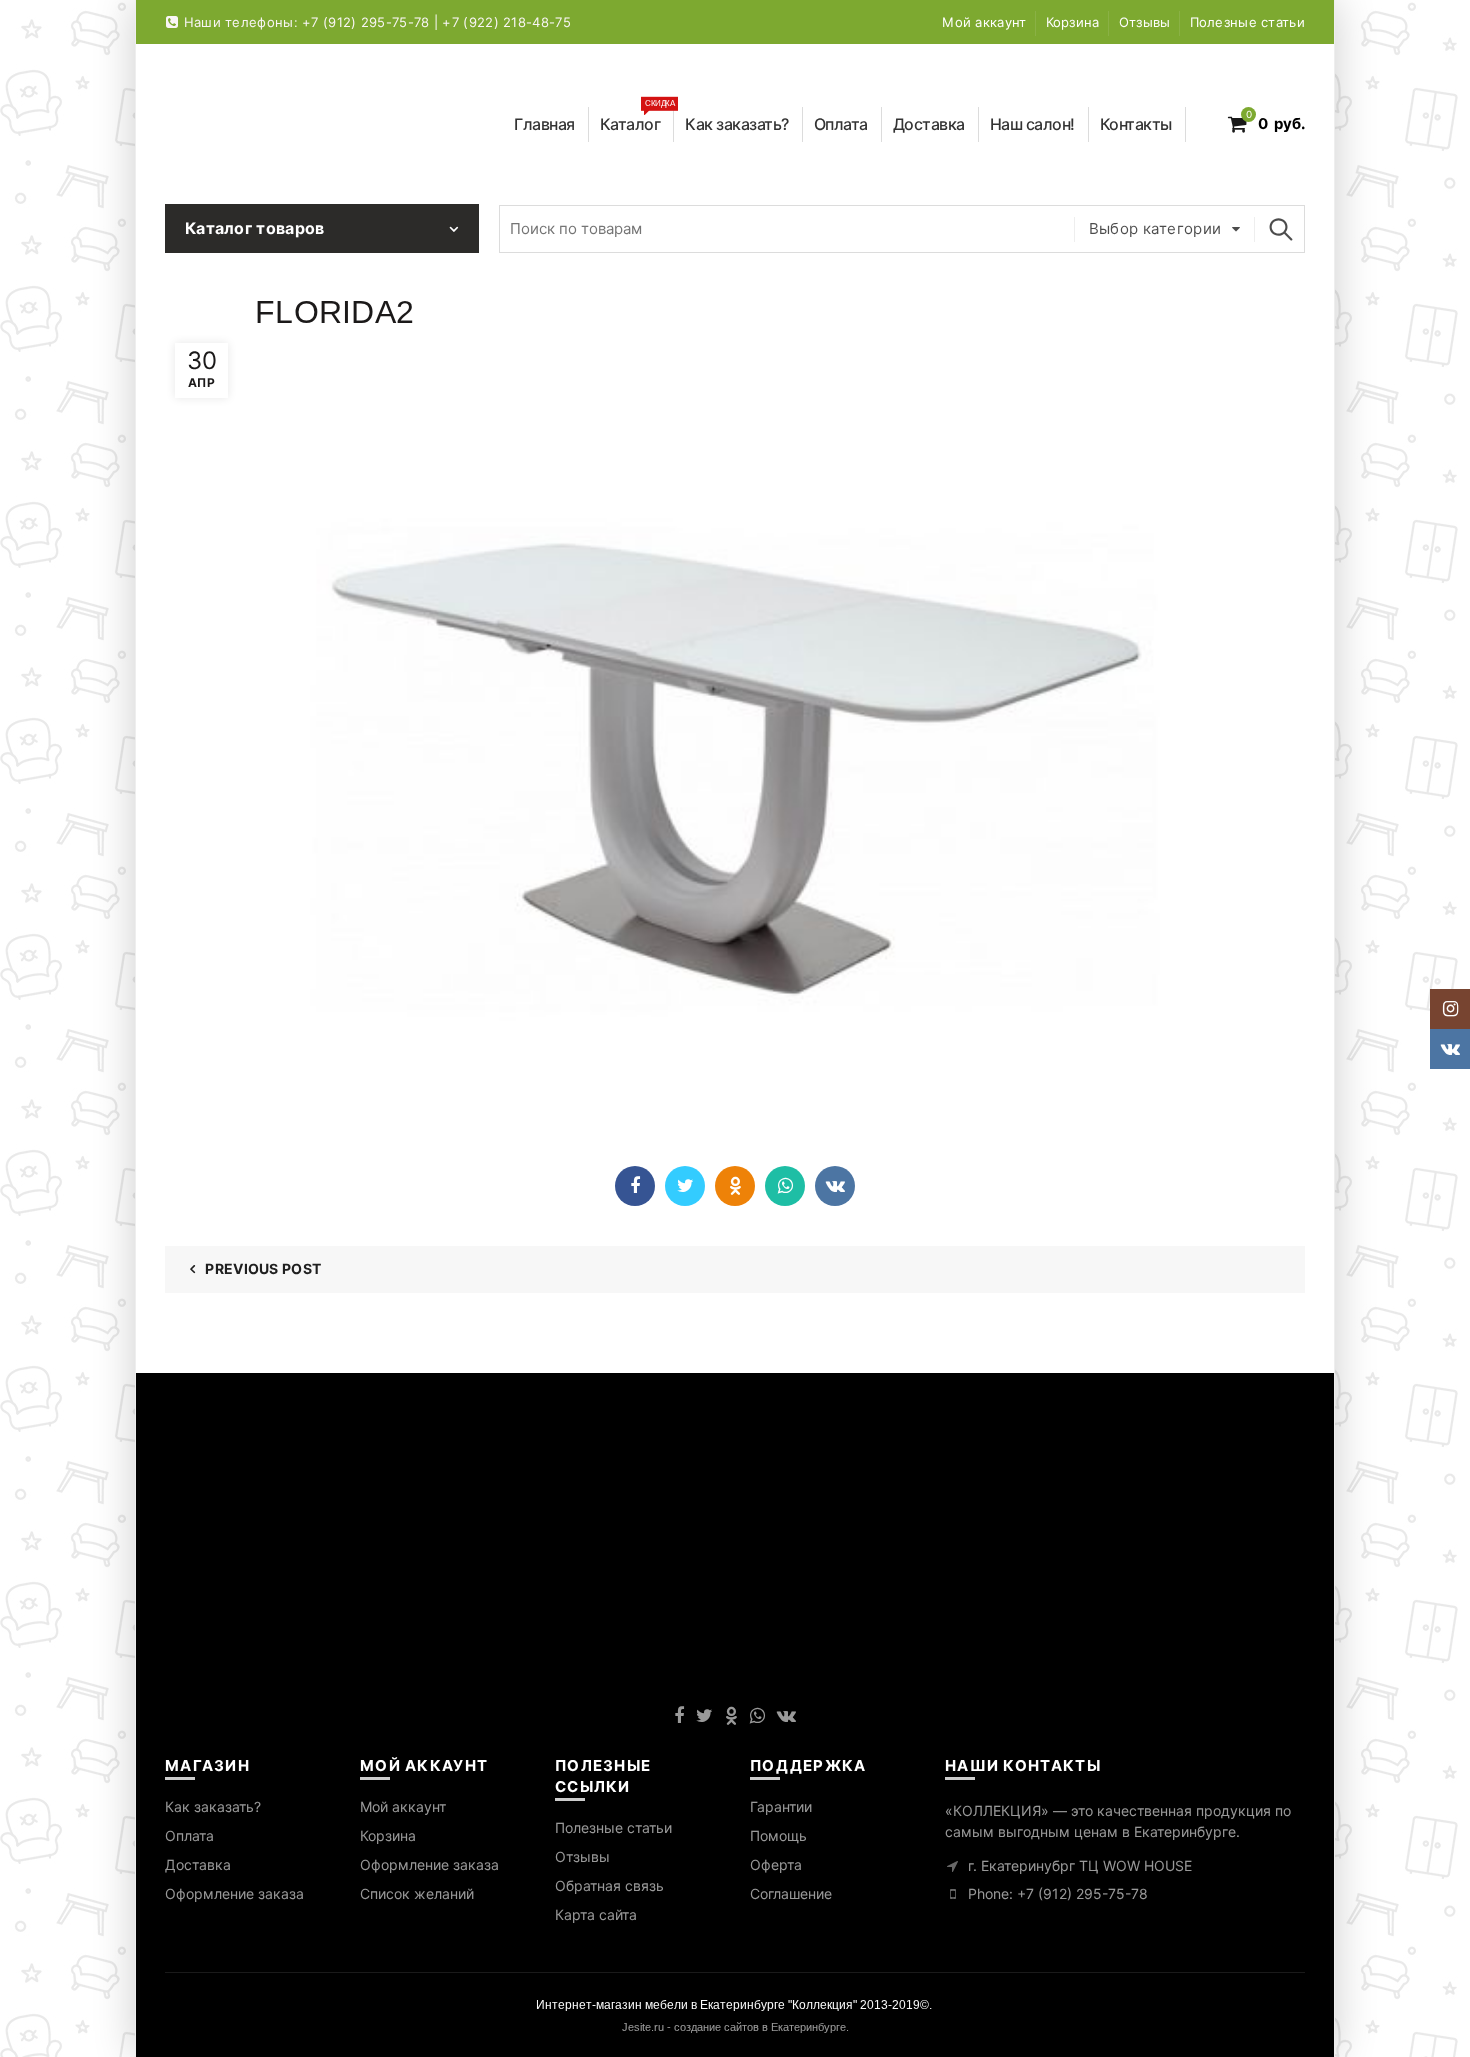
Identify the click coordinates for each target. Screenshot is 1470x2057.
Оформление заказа (234, 1893)
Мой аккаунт (984, 22)
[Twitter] (685, 1186)
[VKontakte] (835, 1186)
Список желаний (417, 1893)
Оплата (841, 124)
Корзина (1073, 22)
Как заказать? (737, 124)
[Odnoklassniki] (735, 1186)
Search (1280, 229)
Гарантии (781, 1806)
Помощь (778, 1835)
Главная (544, 124)
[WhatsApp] (785, 1186)
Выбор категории (1155, 228)
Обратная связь (609, 1885)
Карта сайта (596, 1914)
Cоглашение (791, 1893)
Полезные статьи (1248, 22)
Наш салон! (1032, 124)
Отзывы (1145, 22)
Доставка (929, 124)
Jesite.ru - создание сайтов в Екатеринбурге (734, 2027)
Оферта (776, 1864)
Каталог (637, 120)
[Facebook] (635, 1186)
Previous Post (263, 1268)
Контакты (1136, 124)
